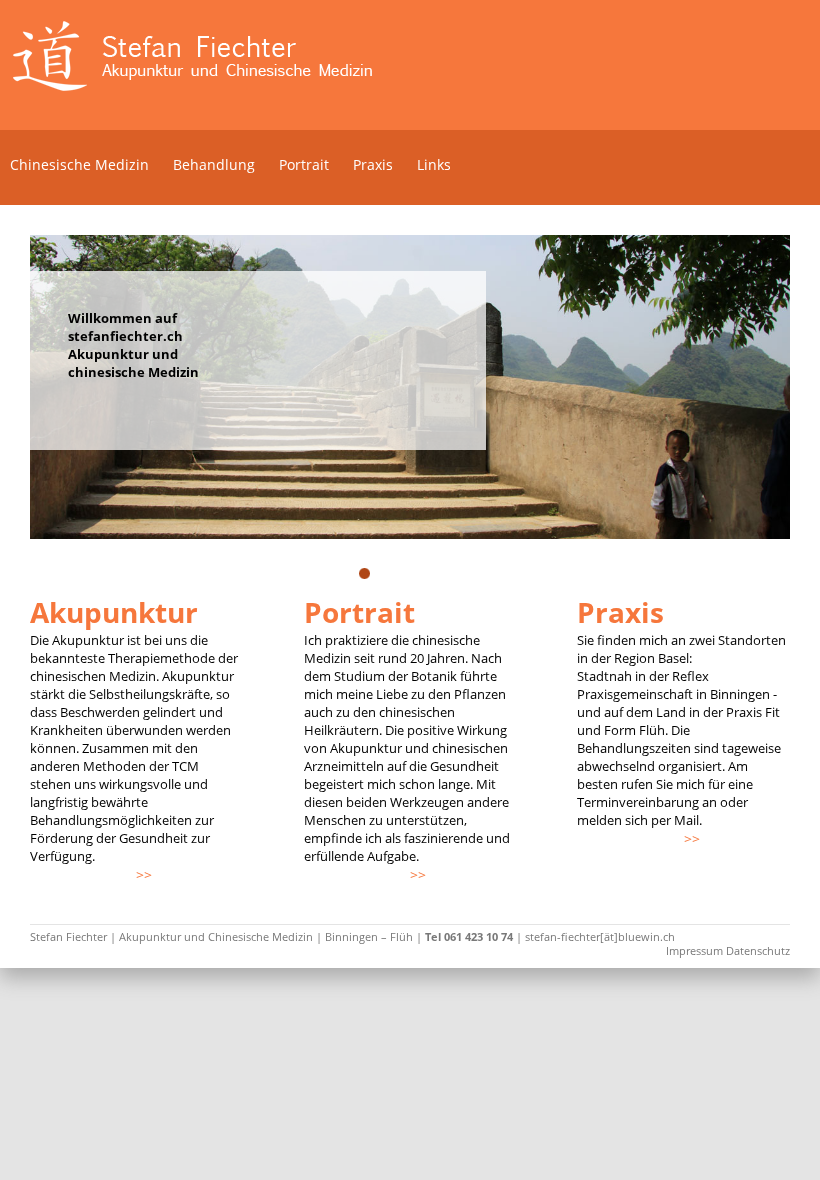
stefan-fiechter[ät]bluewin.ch (600, 937)
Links (434, 164)
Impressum (694, 951)
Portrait (304, 164)
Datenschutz (758, 951)
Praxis (373, 164)
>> (144, 874)
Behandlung (214, 164)
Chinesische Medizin (79, 164)
